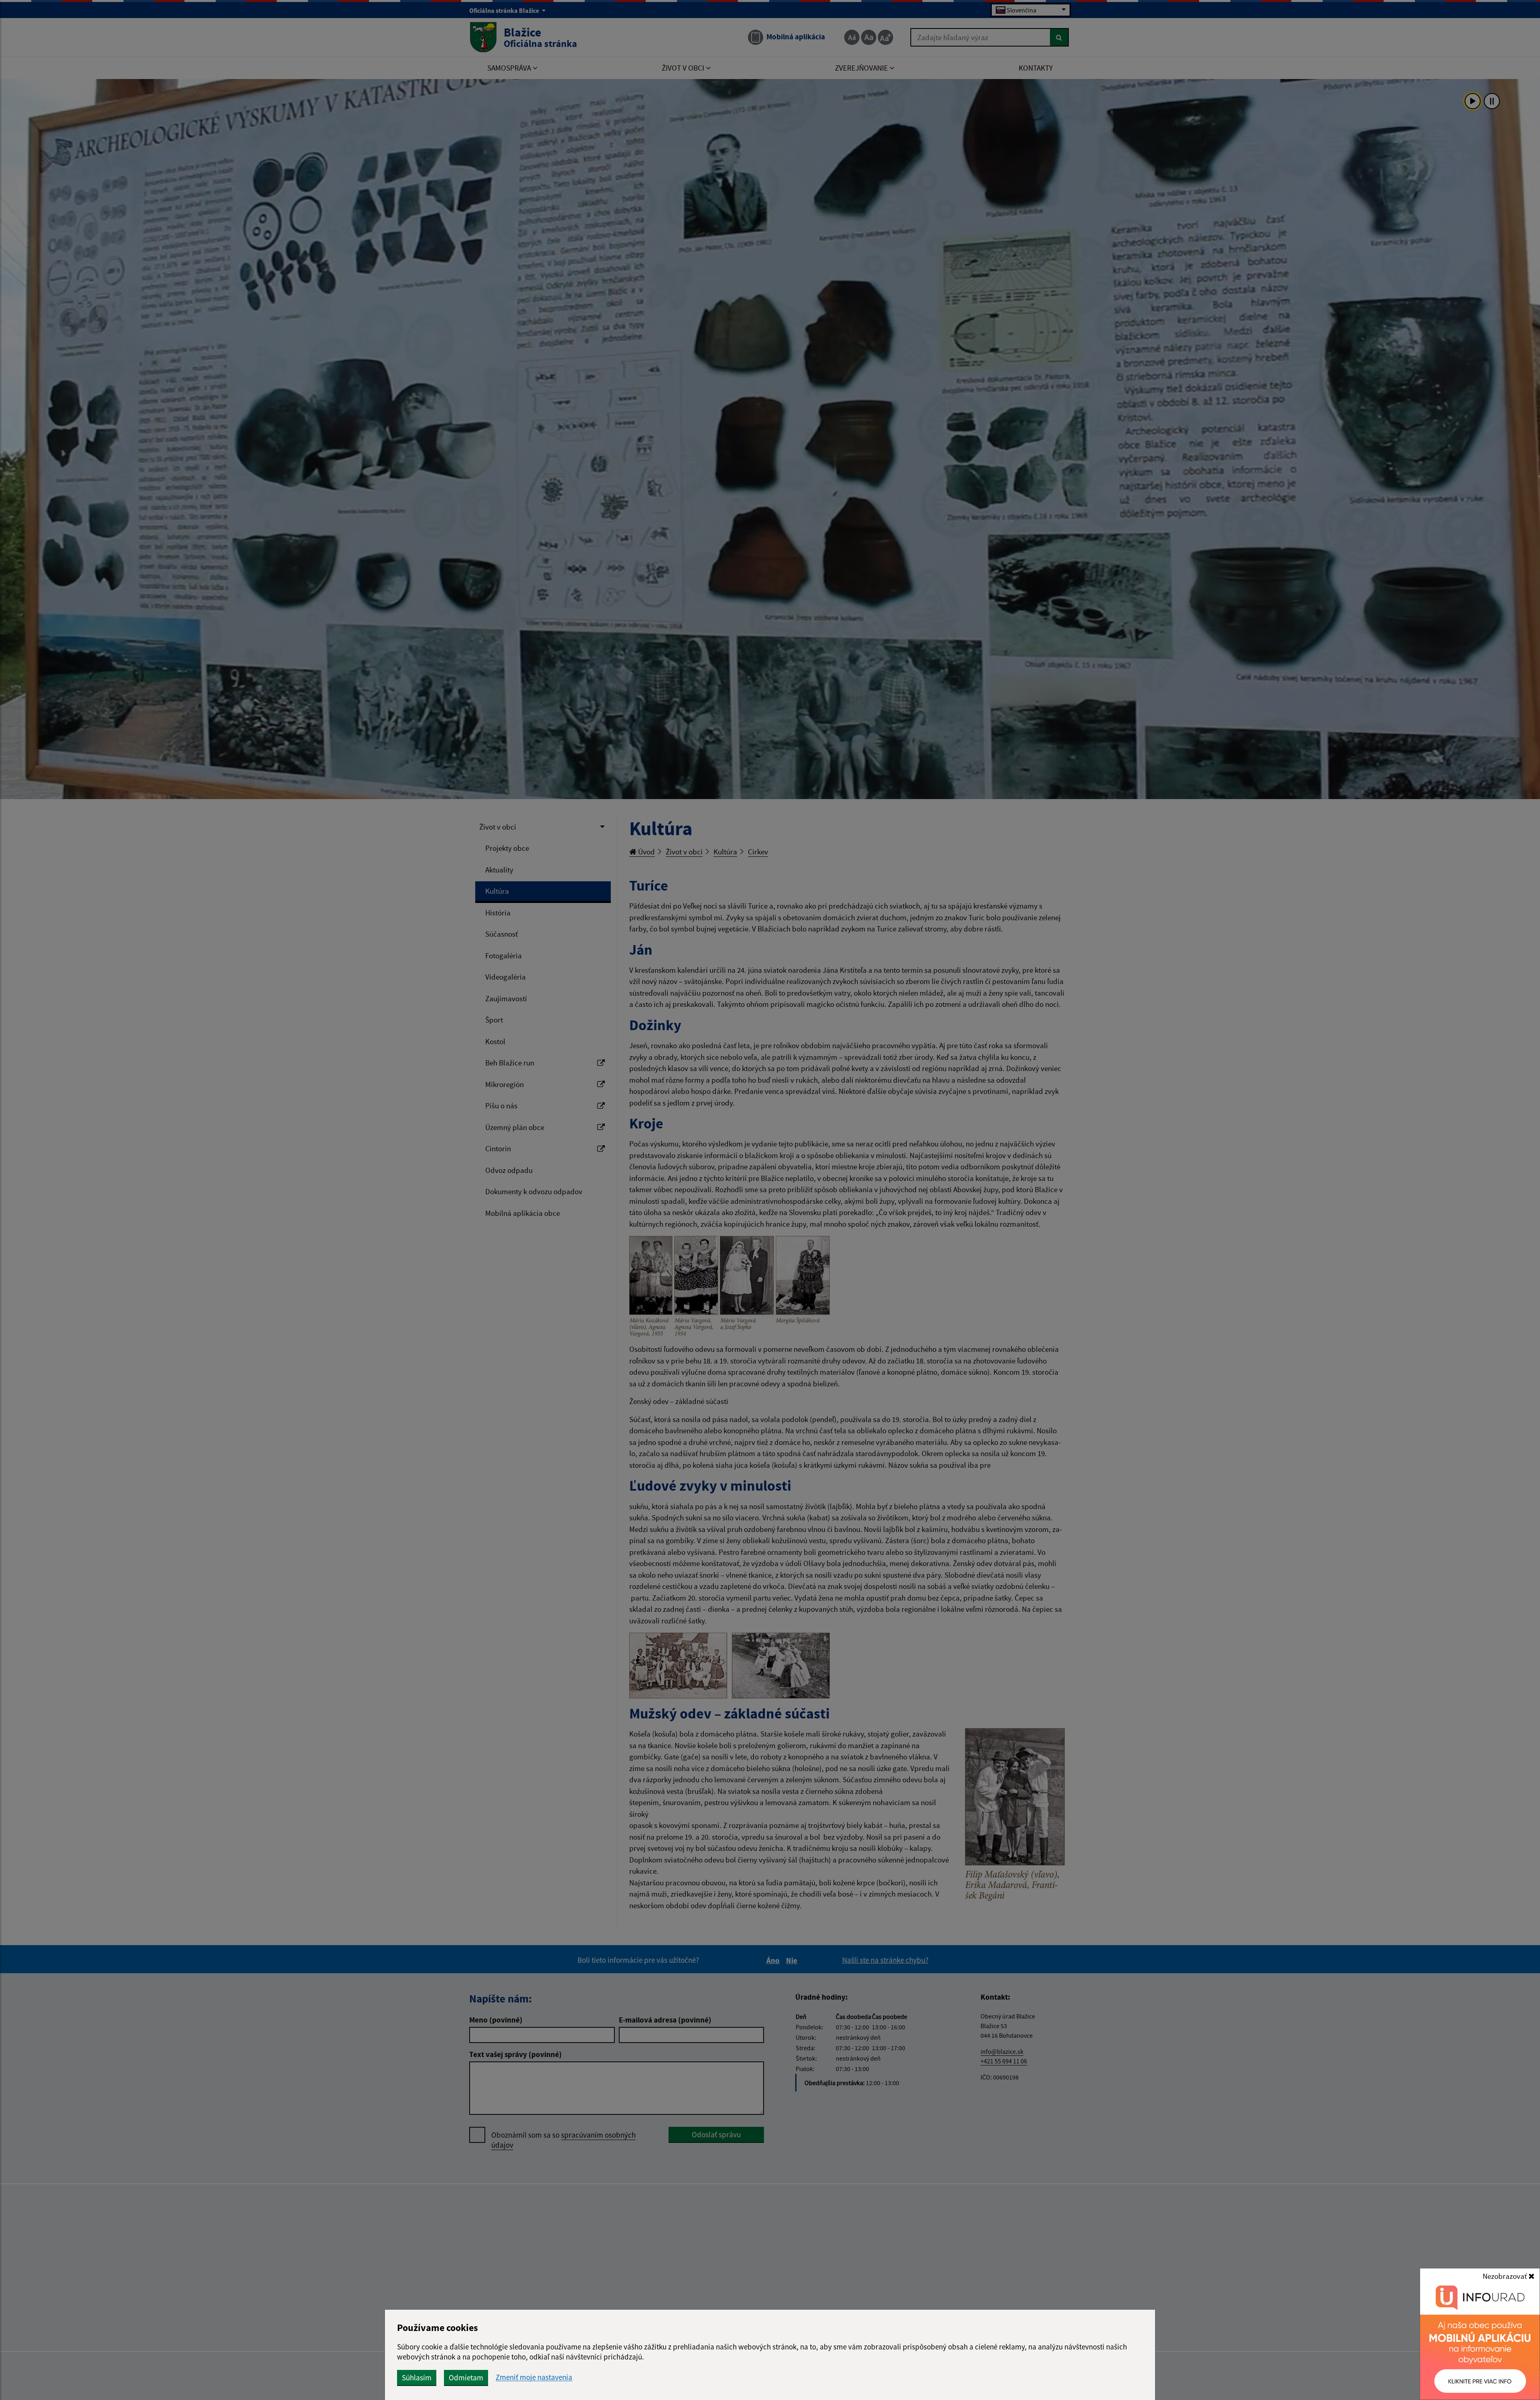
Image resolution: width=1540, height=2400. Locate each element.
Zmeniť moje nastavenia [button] (534, 2377)
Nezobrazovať (1506, 2276)
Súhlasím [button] (417, 2378)
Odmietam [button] (466, 2378)
